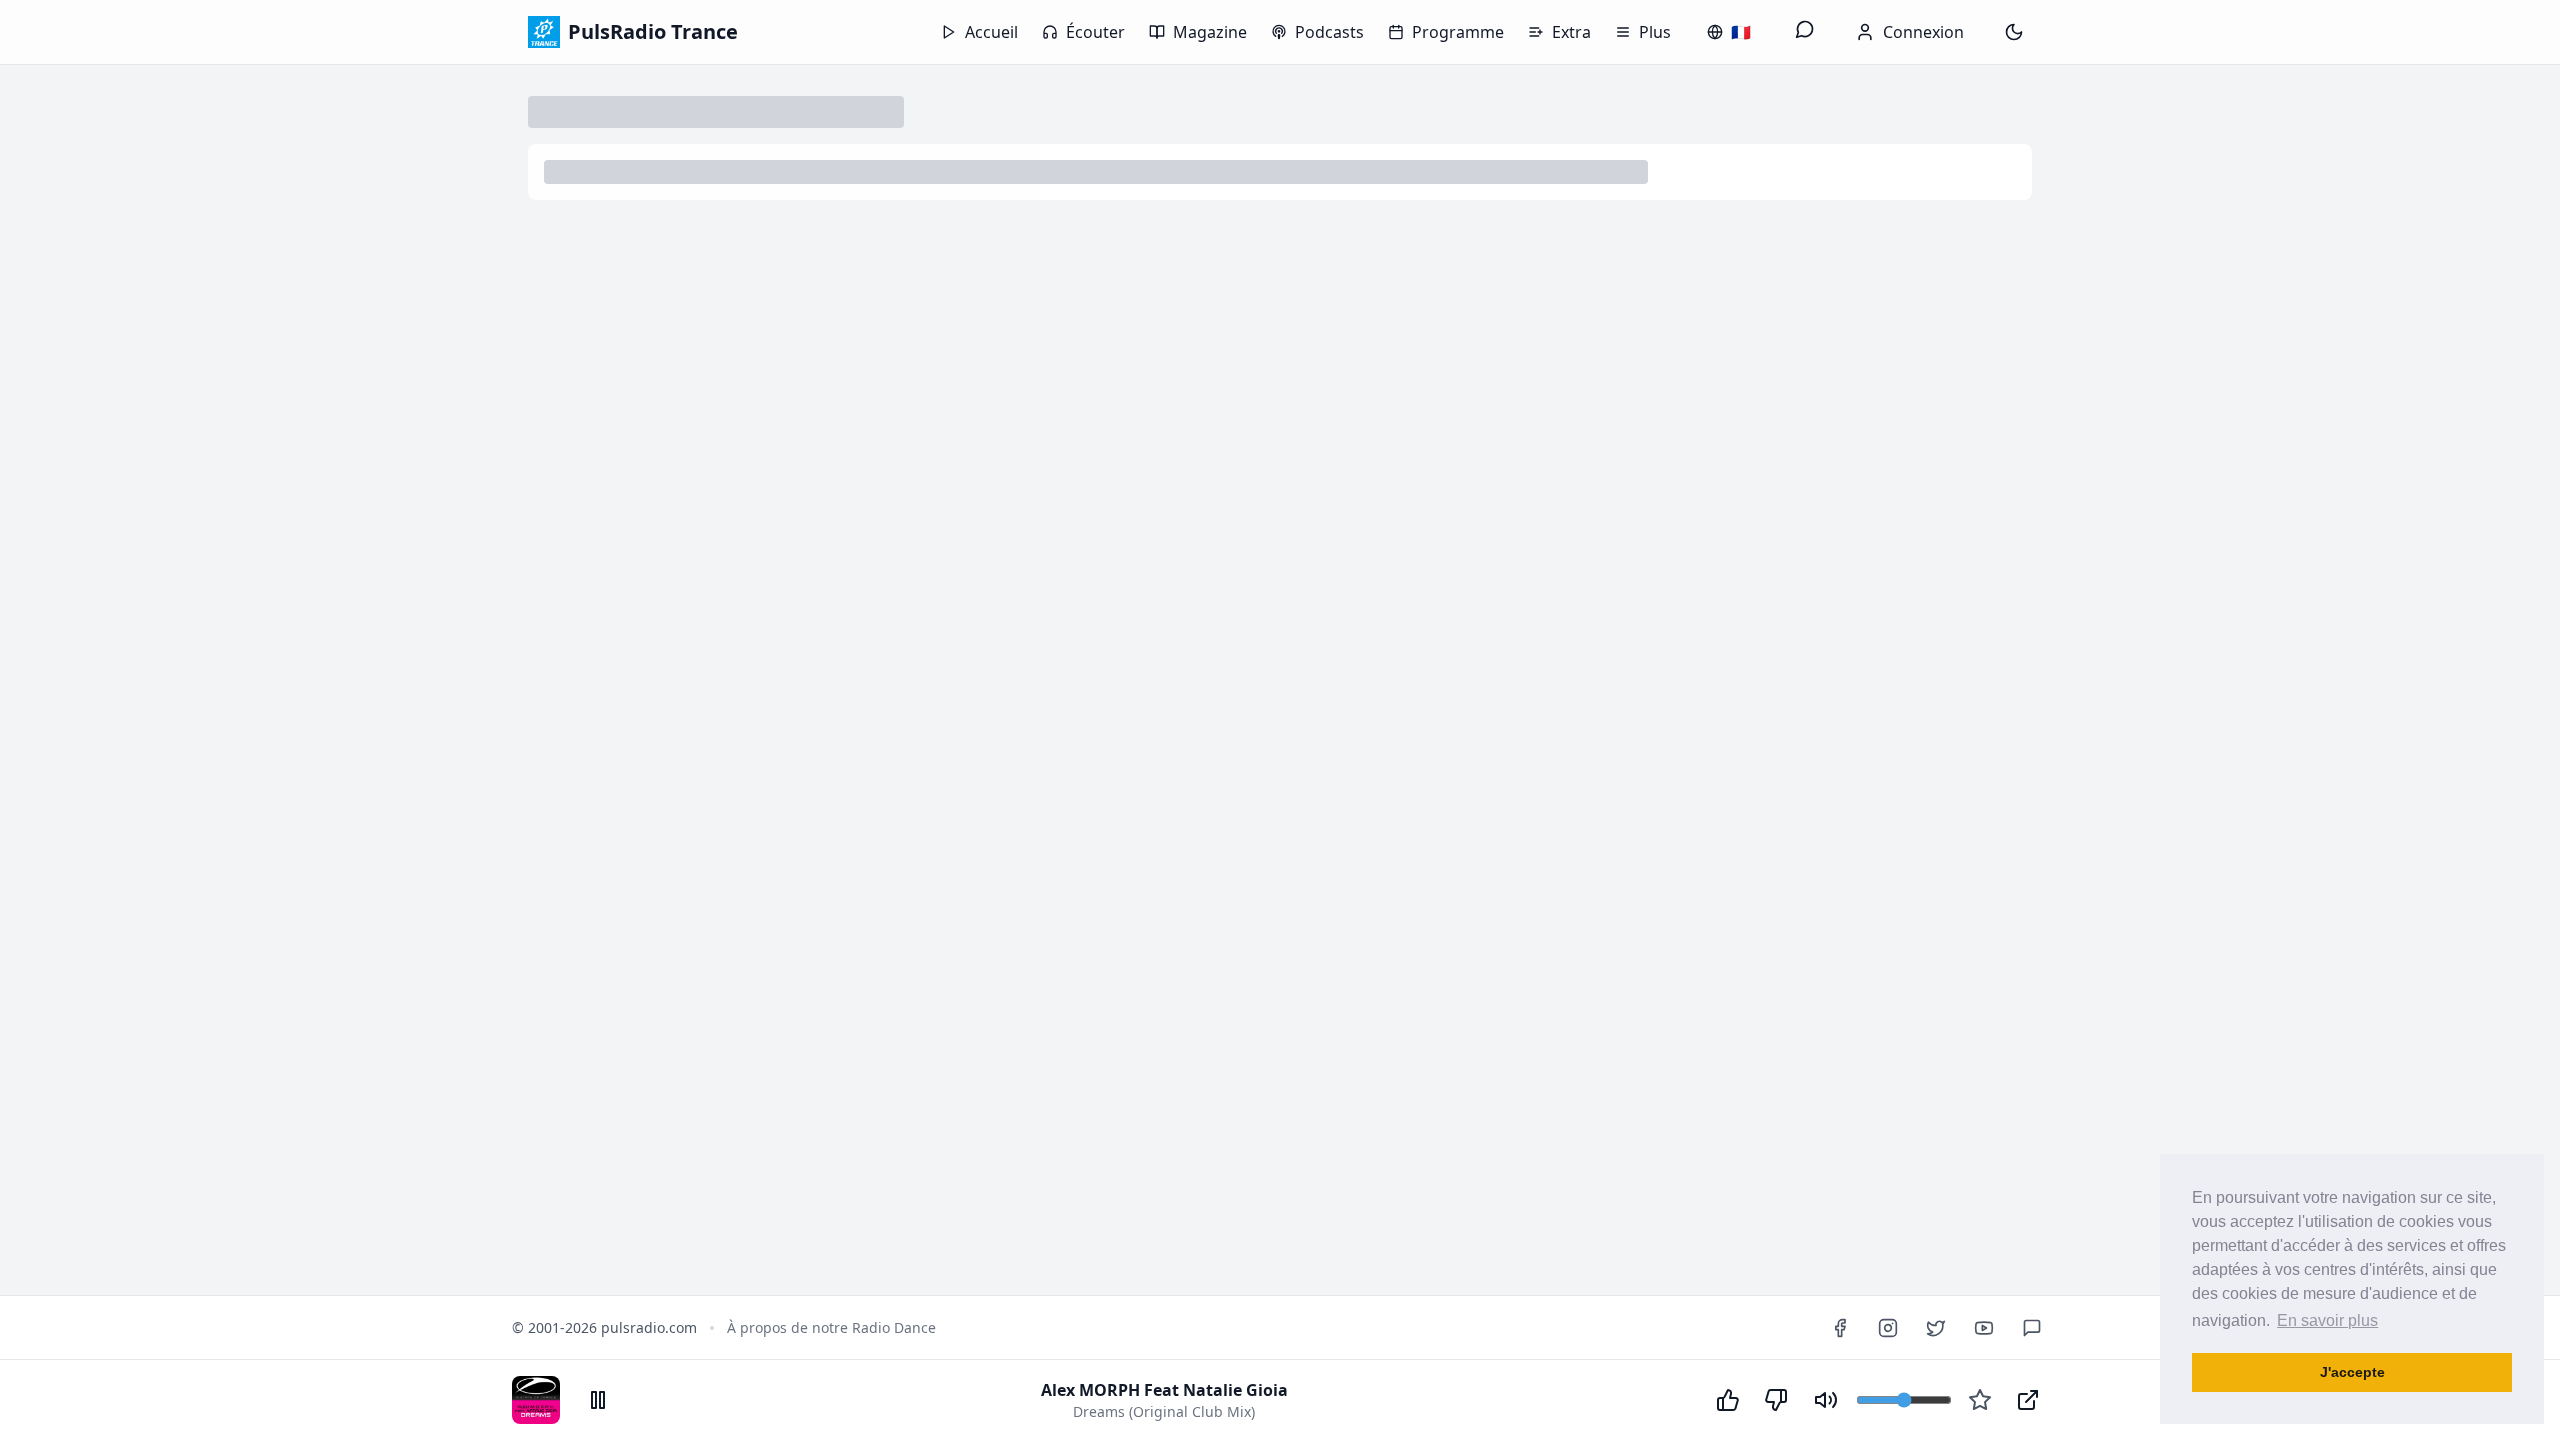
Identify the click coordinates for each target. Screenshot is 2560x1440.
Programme (1458, 32)
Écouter (1095, 32)
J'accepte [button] (2352, 1372)
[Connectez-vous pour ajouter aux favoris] (1980, 1400)
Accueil (991, 32)
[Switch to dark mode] (2014, 32)
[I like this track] (1728, 1400)
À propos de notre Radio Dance (831, 1327)
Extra (1571, 32)
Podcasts (1329, 32)
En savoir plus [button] (2327, 1320)
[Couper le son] (1826, 1400)
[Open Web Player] (2028, 1400)
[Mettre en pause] (598, 1400)
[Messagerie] (1805, 32)
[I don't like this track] (1776, 1400)
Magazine (1210, 32)
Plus (1655, 32)
